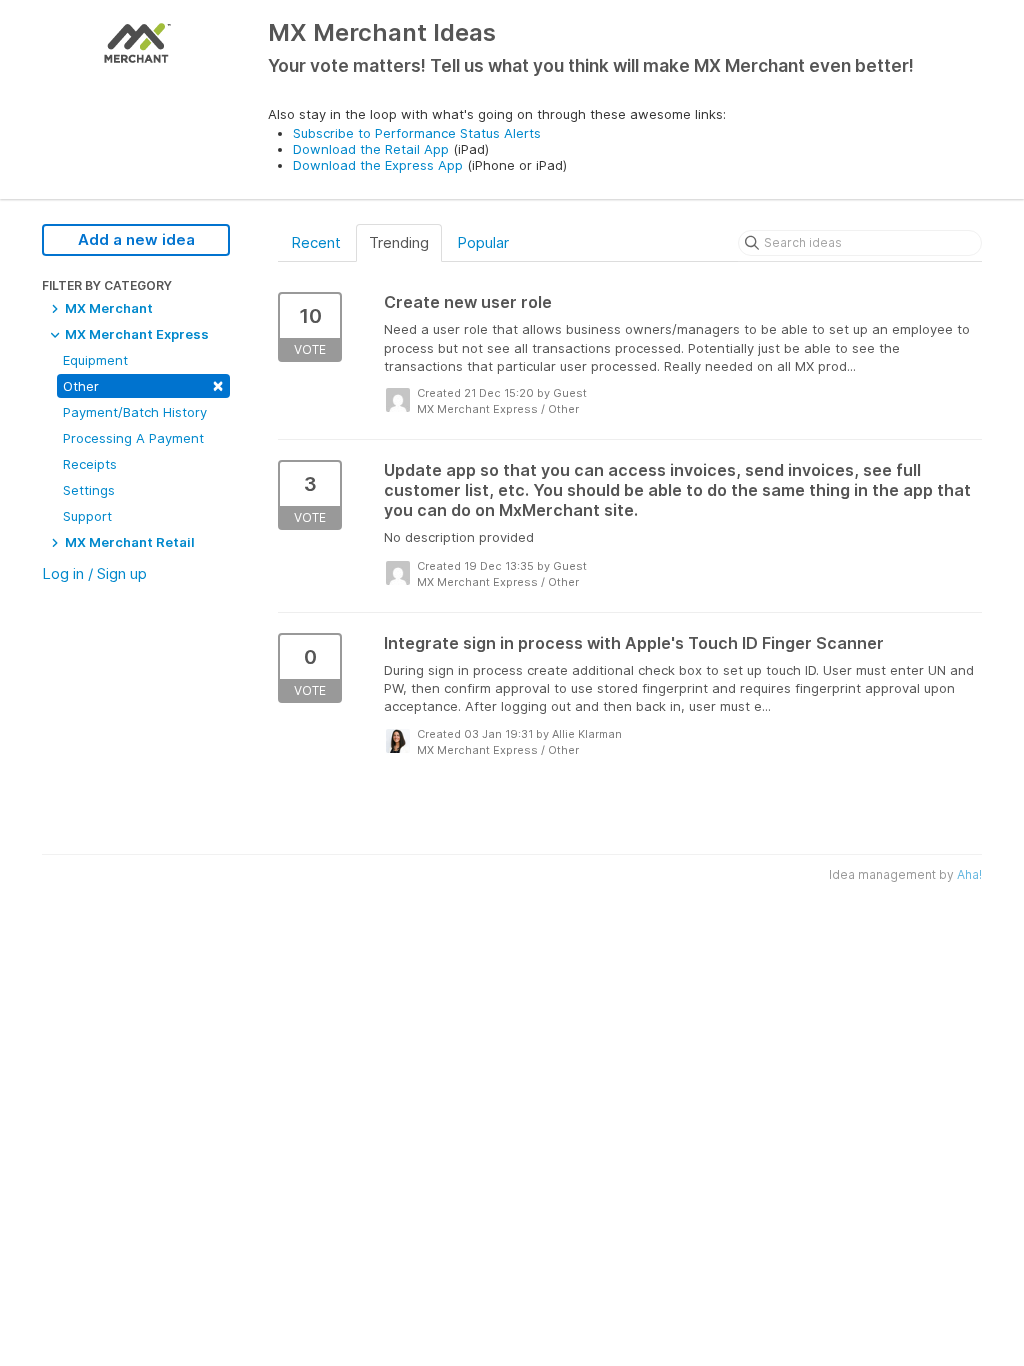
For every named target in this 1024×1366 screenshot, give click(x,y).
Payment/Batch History (135, 412)
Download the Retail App (371, 149)
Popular (483, 242)
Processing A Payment (133, 438)
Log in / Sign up (94, 573)
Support (87, 516)
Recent (316, 242)
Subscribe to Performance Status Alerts (417, 133)
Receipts (90, 464)
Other (143, 384)
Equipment (95, 360)
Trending (399, 242)
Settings (89, 490)
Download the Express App (378, 165)
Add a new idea (136, 239)
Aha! (969, 874)
